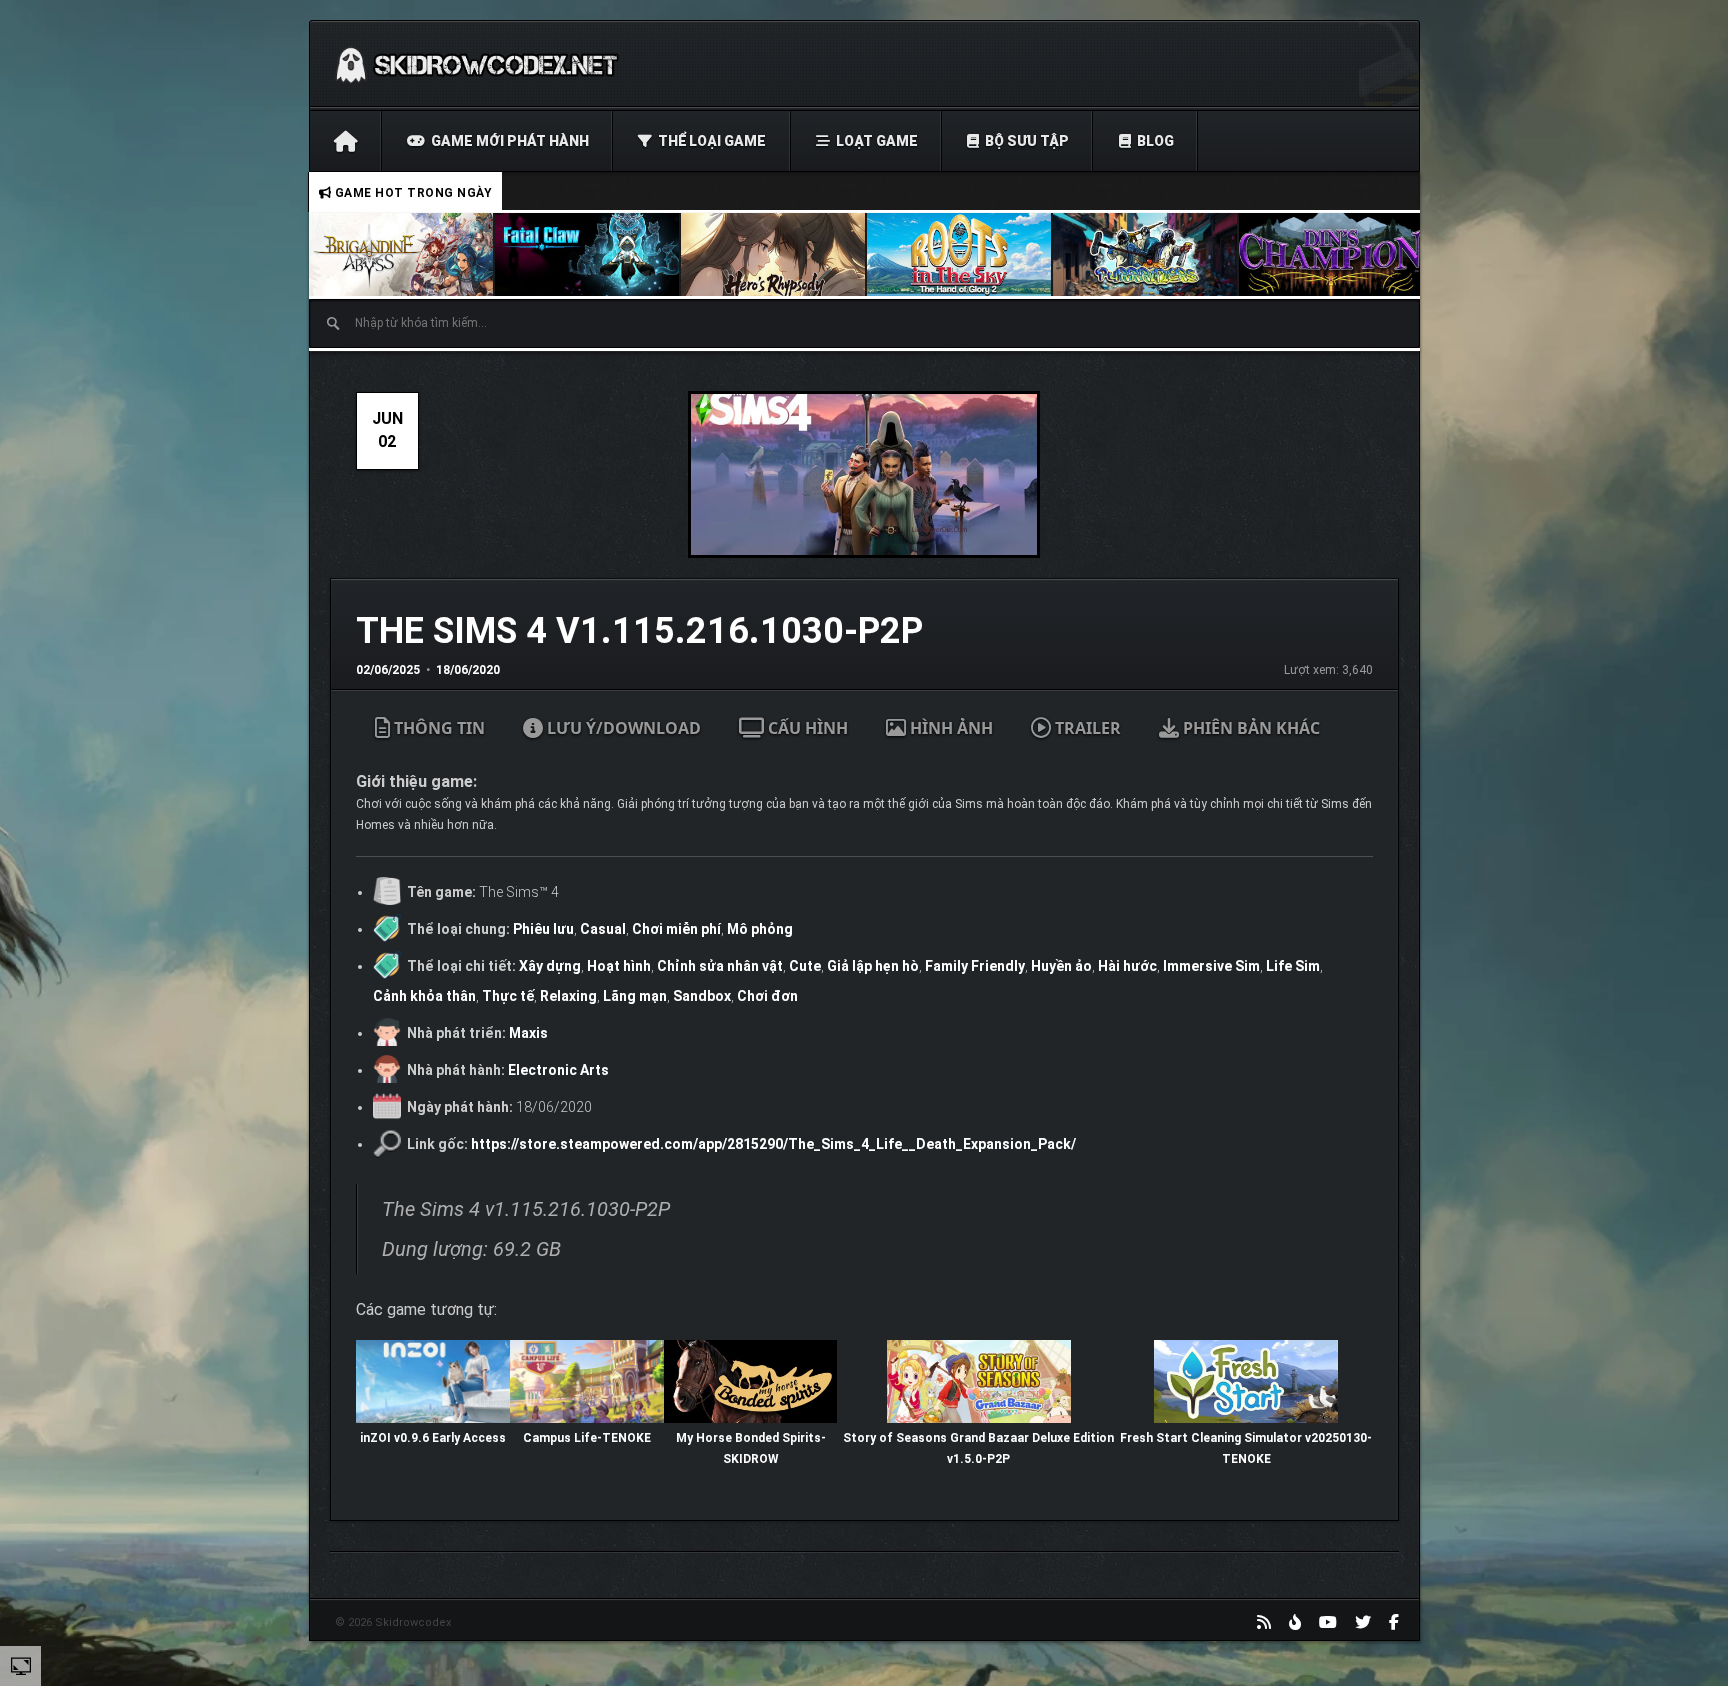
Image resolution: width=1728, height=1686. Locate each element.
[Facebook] (1394, 1622)
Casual (603, 929)
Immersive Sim (1211, 966)
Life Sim (1293, 966)
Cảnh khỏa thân (424, 996)
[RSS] (1264, 1622)
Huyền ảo (1061, 966)
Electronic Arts (558, 1070)
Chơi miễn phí (676, 929)
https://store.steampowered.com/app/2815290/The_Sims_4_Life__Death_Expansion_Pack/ (773, 1144)
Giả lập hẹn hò (873, 966)
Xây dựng (550, 966)
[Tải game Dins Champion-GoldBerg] (1332, 254)
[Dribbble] (1295, 1622)
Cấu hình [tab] (806, 728)
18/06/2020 (468, 670)
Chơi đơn (767, 996)
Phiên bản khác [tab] (1249, 728)
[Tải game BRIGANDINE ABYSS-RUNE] (402, 254)
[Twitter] (1363, 1622)
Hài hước (1127, 966)
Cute (805, 966)
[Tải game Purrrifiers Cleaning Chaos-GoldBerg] (1146, 254)
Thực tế (508, 996)
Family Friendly (975, 966)
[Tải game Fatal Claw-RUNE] (588, 254)
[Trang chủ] (345, 141)
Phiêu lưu (543, 929)
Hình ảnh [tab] (949, 728)
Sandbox (702, 996)
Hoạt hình (619, 966)
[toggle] (21, 1665)
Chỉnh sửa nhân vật (720, 966)
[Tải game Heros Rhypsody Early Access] (774, 254)
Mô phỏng (760, 929)
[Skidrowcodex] (476, 64)
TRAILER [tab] (1086, 728)
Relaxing (568, 996)
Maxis (528, 1033)
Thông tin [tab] (437, 728)
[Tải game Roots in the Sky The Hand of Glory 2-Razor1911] (960, 254)
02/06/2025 (388, 670)
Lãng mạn (635, 996)
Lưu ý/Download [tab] (622, 728)
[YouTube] (1328, 1622)
